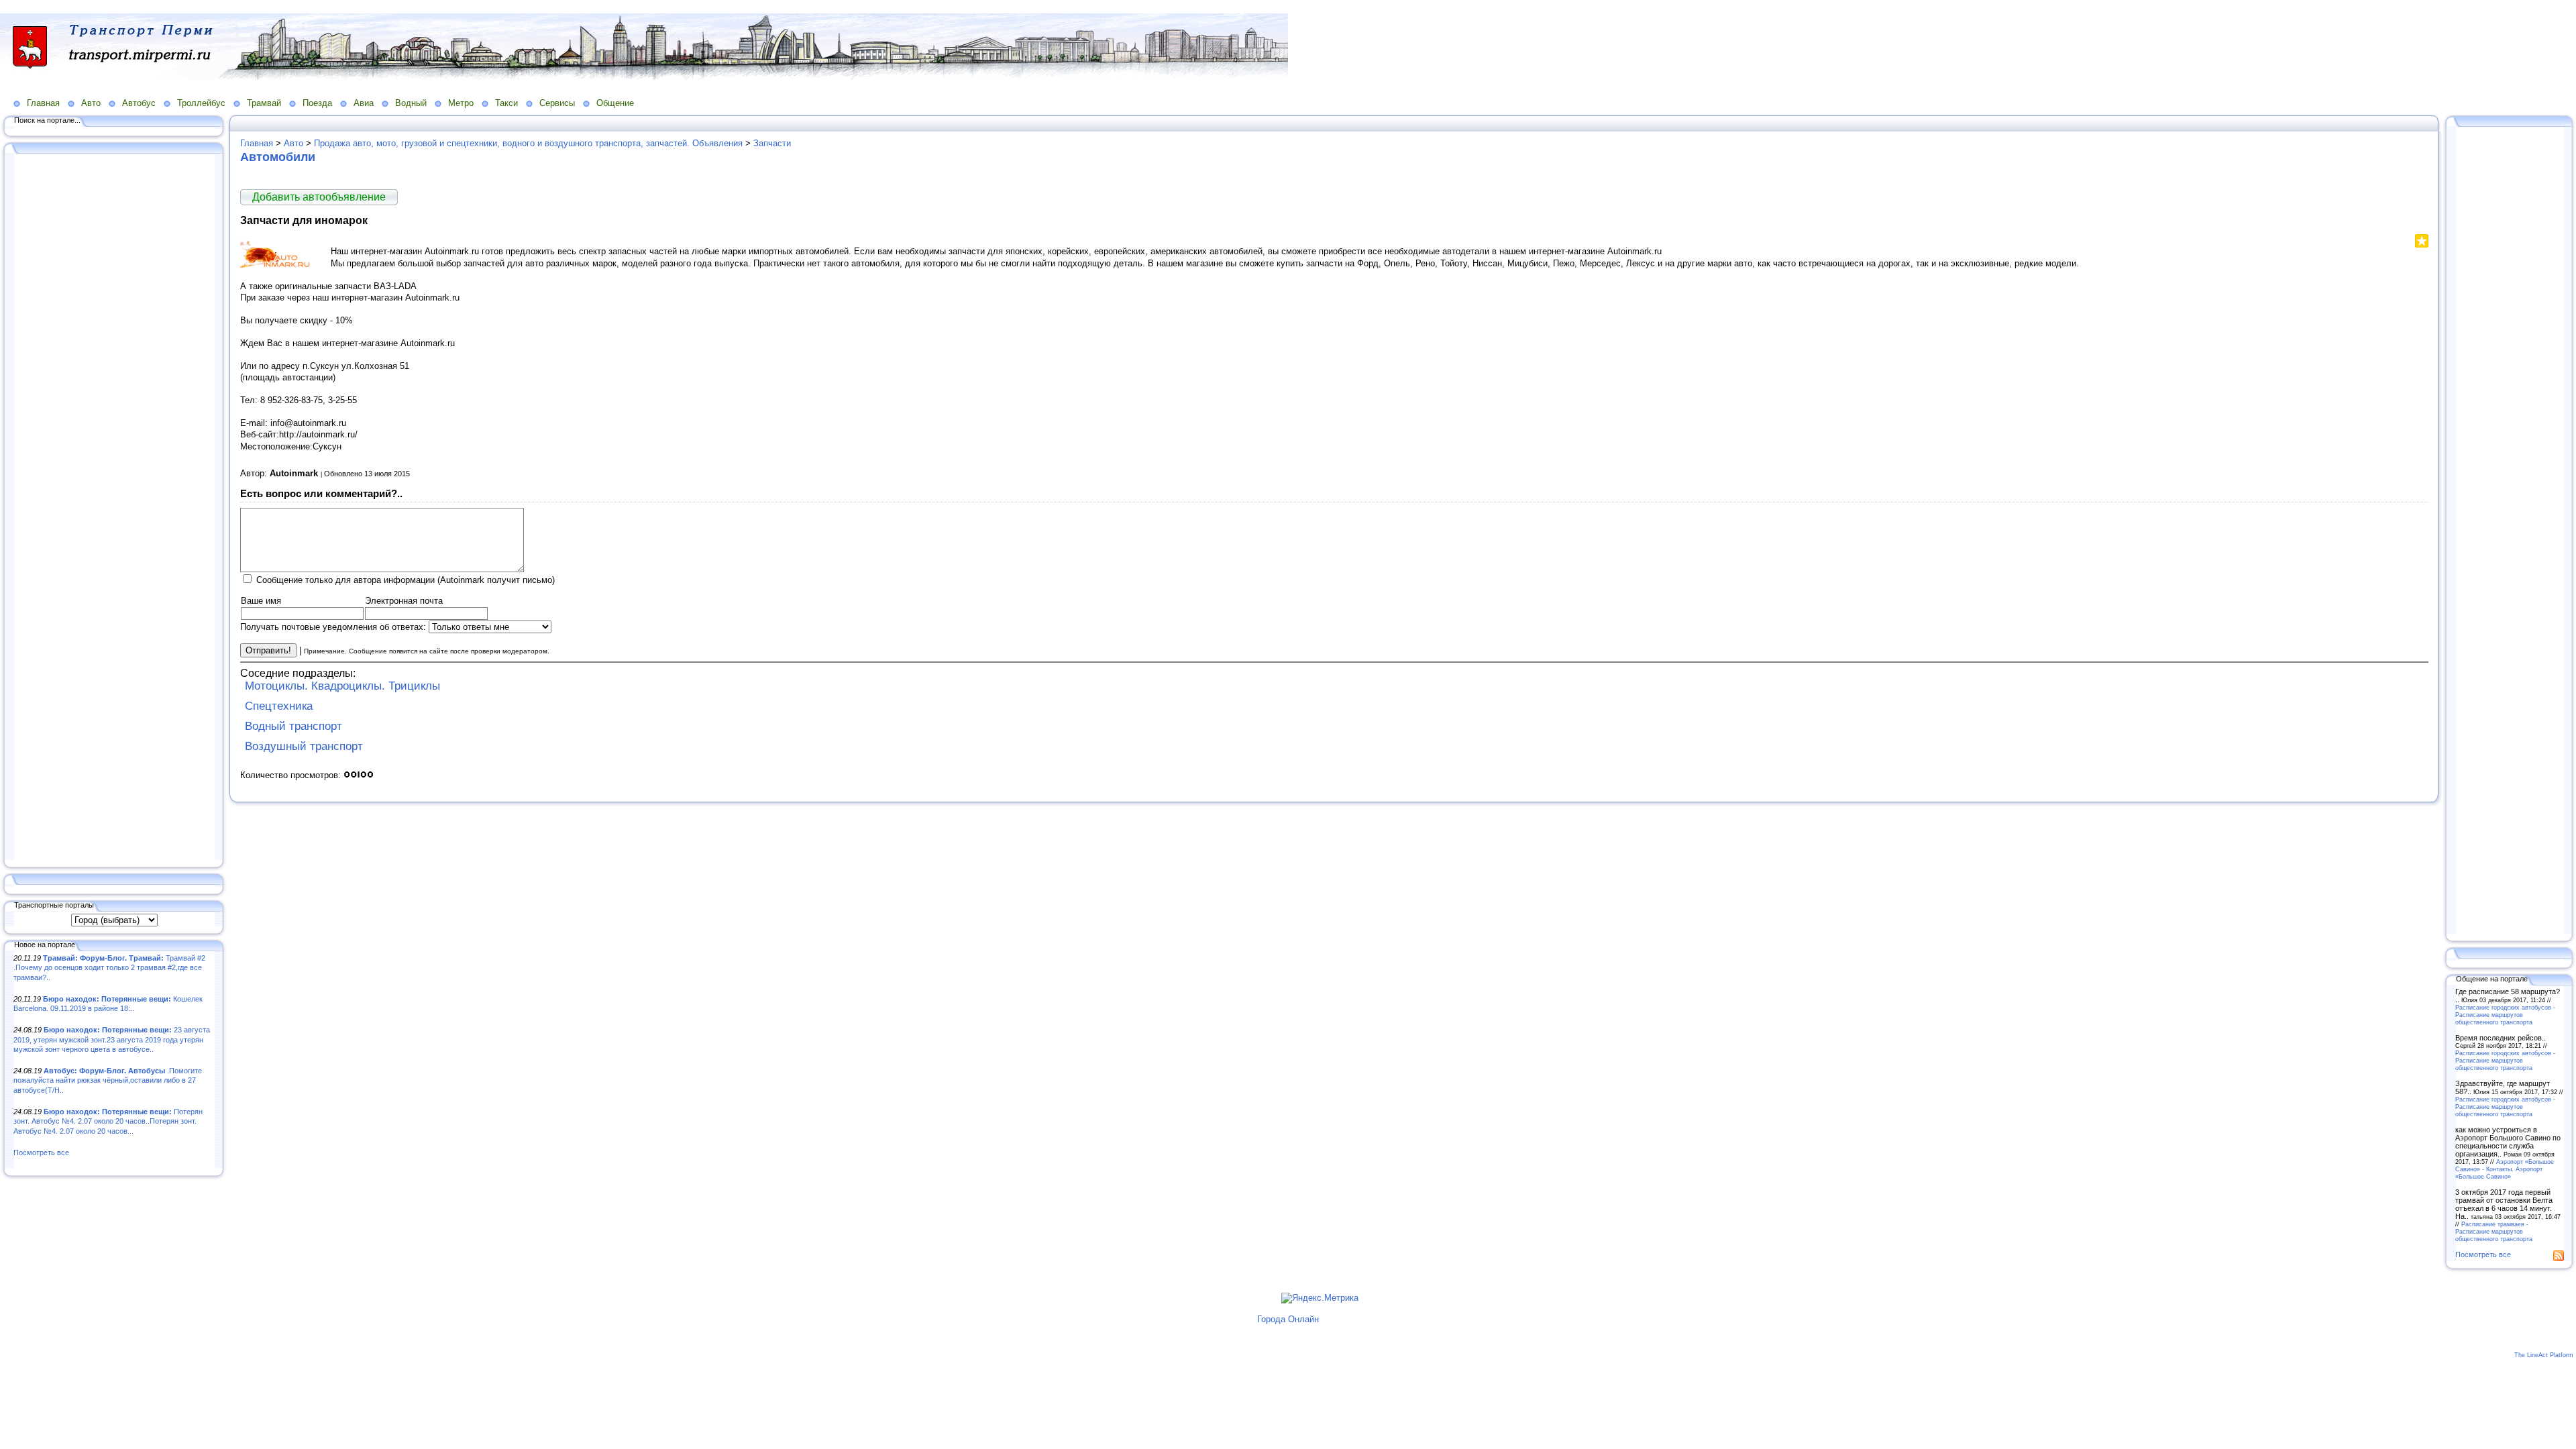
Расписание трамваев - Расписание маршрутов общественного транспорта (2494, 1231)
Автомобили (278, 157)
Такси (506, 103)
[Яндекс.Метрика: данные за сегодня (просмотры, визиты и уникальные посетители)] (1320, 1298)
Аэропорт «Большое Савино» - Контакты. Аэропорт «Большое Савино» (2505, 1169)
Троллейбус (201, 103)
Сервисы (557, 103)
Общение (615, 103)
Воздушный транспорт (304, 746)
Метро (461, 103)
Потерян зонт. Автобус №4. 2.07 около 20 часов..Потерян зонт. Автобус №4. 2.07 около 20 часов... (108, 1121)
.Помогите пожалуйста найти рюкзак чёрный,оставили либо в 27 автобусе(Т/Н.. (108, 1080)
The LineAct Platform (2544, 1355)
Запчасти (772, 143)
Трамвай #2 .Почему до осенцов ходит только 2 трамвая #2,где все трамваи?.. (109, 968)
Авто (91, 103)
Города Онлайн (1288, 1319)
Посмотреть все (41, 1152)
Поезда (317, 103)
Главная (43, 103)
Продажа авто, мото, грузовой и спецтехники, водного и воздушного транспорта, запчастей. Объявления (528, 143)
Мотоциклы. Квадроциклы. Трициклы (342, 686)
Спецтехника (279, 706)
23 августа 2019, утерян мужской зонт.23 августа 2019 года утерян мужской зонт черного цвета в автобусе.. (112, 1039)
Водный (411, 103)
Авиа (364, 103)
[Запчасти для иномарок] (280, 266)
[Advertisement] (114, 508)
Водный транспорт (293, 726)
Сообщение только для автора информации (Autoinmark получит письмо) (406, 580)
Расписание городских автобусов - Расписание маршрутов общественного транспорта (2505, 1015)
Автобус (139, 103)
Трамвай (264, 103)
